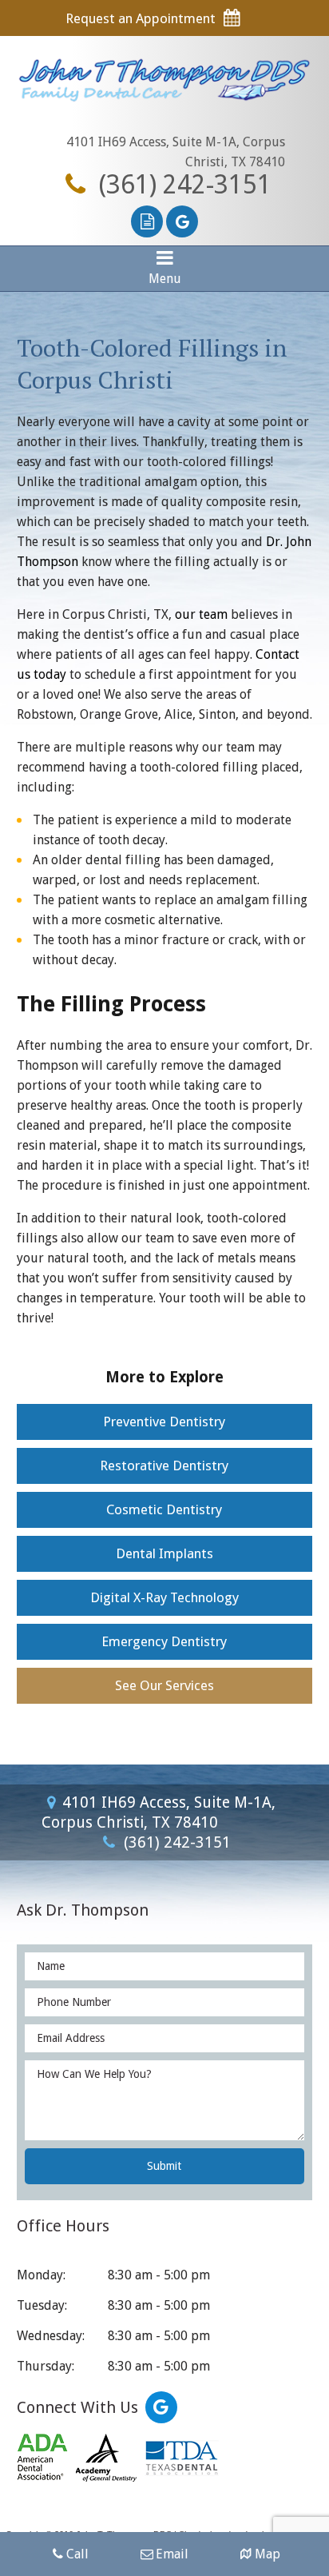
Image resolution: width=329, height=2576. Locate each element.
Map (268, 2554)
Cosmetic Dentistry (164, 1509)
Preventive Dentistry (164, 1422)
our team (201, 614)
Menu (165, 279)
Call (77, 2554)
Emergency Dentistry (164, 1641)
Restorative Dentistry (164, 1465)
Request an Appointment (142, 18)
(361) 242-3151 (182, 185)
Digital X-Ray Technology (164, 1597)
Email (172, 2554)
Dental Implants (164, 1553)
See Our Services (164, 1685)
